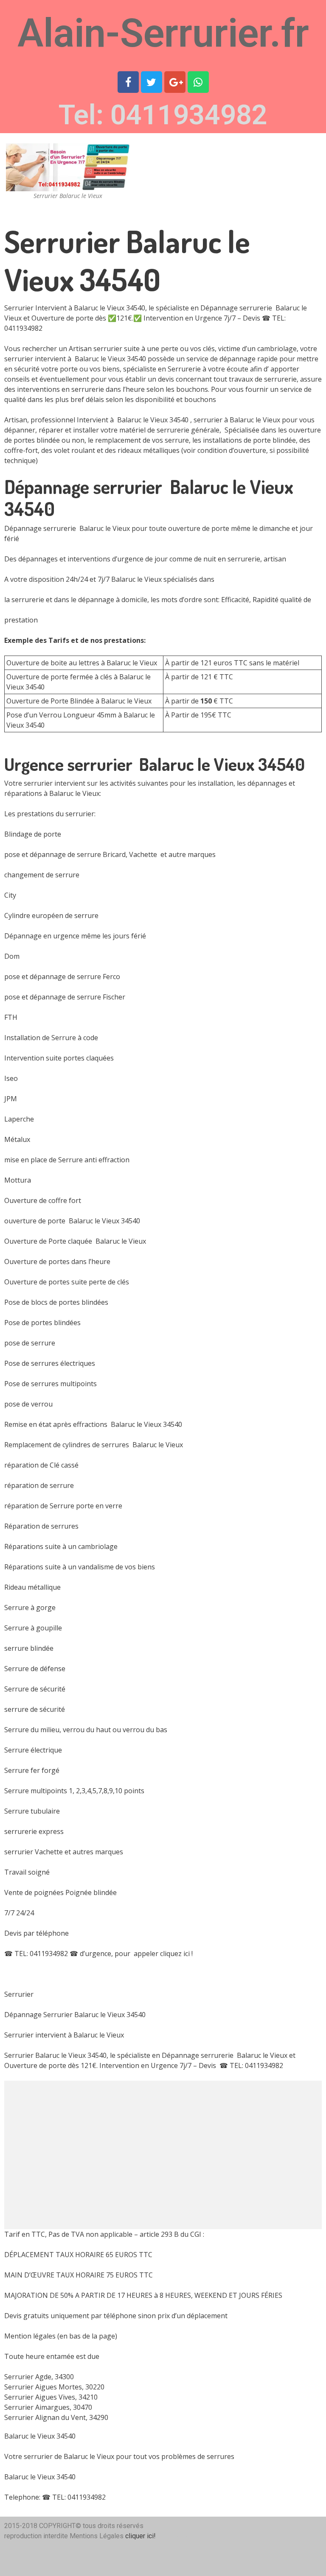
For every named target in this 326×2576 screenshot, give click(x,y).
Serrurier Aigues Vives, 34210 (51, 2397)
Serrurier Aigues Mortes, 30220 (54, 2387)
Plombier (181, 2546)
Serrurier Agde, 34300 (39, 2377)
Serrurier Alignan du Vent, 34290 (56, 2417)
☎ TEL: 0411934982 (36, 1954)
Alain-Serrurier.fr (163, 33)
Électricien (183, 2536)
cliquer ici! (141, 2536)
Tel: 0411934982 (163, 115)
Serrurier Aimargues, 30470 (48, 2407)
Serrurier (180, 2526)
